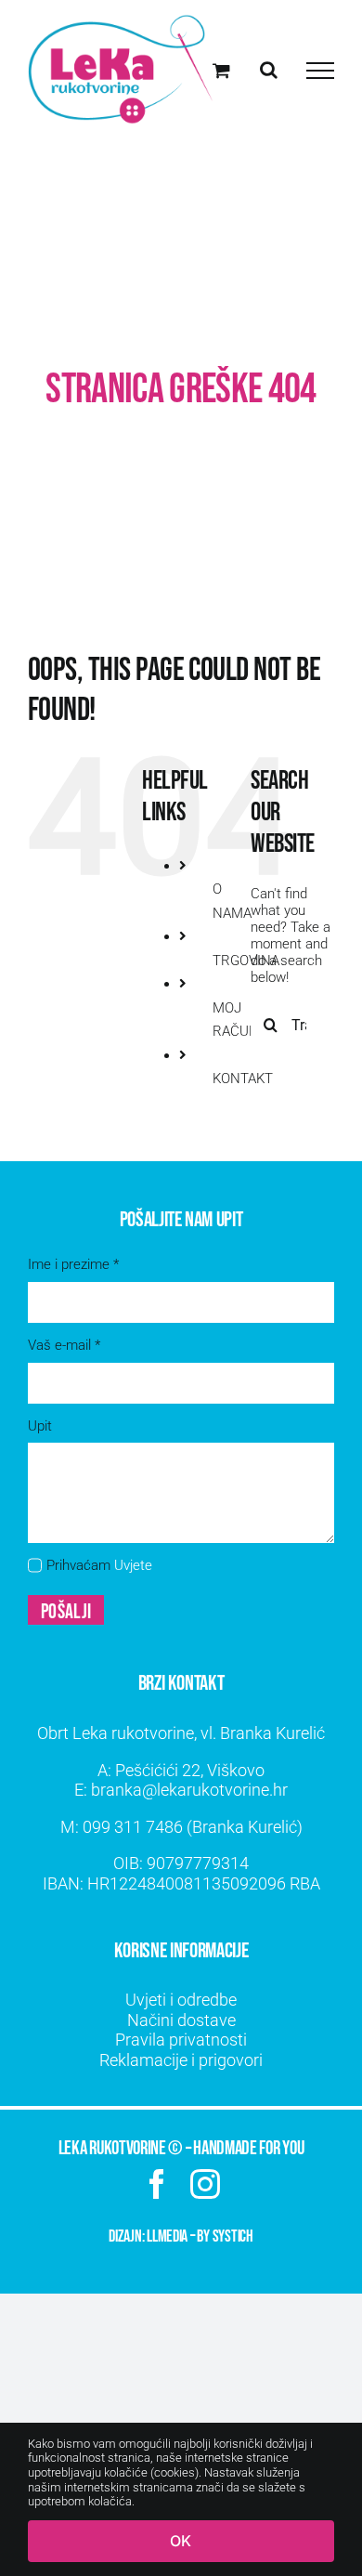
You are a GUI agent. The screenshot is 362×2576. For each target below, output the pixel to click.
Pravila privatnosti (181, 2040)
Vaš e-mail (64, 1345)
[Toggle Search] (269, 70)
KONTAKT (243, 1079)
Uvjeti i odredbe (181, 2000)
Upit (40, 1426)
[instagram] (205, 2184)
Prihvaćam (99, 1565)
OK (181, 2541)
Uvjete (133, 1565)
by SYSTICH (225, 2236)
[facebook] (157, 2184)
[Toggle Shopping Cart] (221, 70)
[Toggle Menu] (320, 71)
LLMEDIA (167, 2236)
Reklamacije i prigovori (181, 2060)
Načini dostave (181, 2020)
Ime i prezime (73, 1264)
